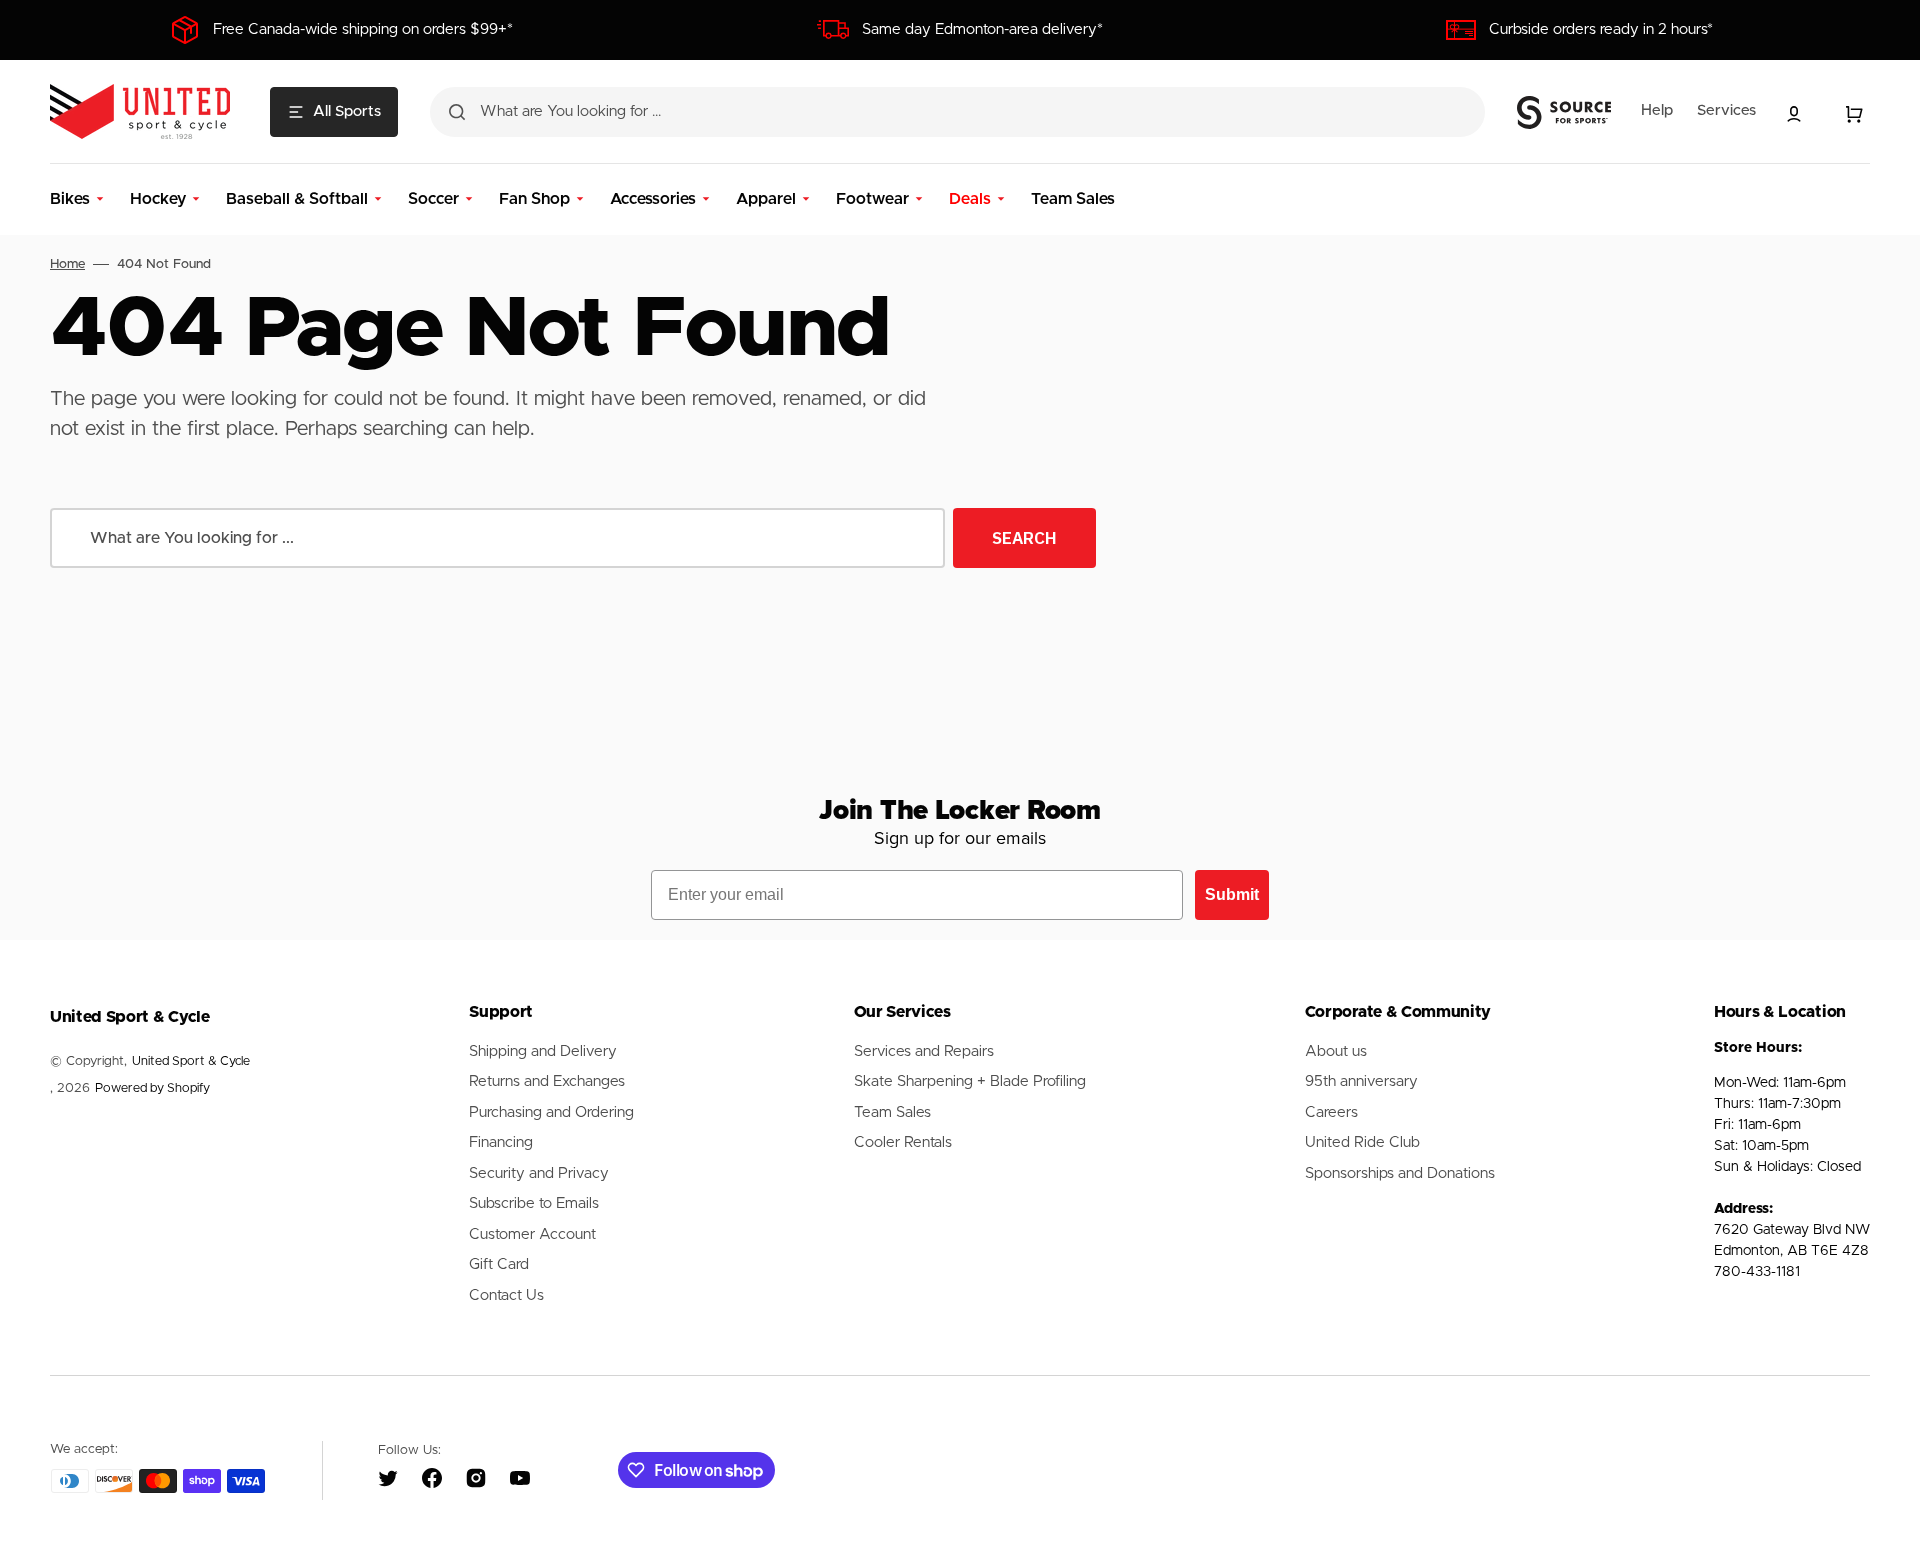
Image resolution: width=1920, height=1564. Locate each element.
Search (1024, 538)
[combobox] (957, 112)
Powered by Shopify (152, 1088)
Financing (501, 1142)
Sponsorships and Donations (1400, 1173)
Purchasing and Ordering (551, 1112)
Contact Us (506, 1295)
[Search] (457, 112)
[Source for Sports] (1564, 113)
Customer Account (532, 1234)
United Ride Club (1362, 1142)
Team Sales (892, 1112)
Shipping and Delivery (543, 1051)
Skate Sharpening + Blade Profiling (970, 1081)
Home (67, 264)
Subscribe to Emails (534, 1203)
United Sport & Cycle (191, 1061)
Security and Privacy (539, 1173)
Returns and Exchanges (547, 1081)
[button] (1794, 114)
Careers (1331, 1112)
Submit (1232, 894)
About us (1336, 1051)
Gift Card (499, 1264)
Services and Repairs (924, 1051)
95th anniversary (1361, 1081)
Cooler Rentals (903, 1142)
